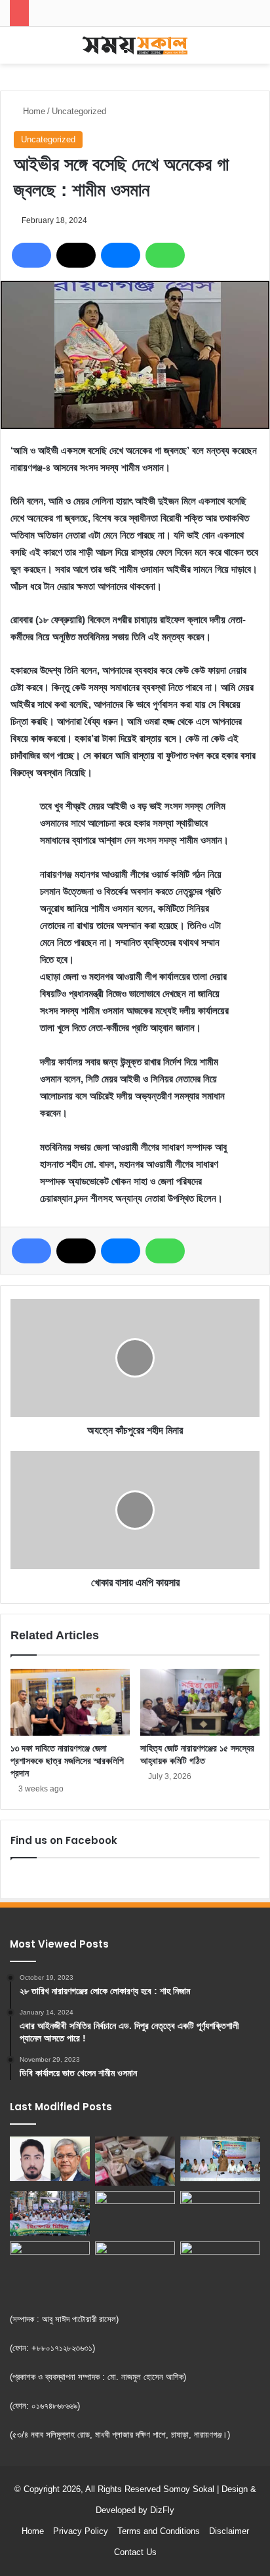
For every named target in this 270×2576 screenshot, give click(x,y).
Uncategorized (79, 111)
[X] (76, 255)
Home (33, 111)
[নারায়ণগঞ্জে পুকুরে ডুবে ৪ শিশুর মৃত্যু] (135, 2264)
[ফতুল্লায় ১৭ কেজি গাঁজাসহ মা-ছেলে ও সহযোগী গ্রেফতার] (220, 2214)
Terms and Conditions (159, 2531)
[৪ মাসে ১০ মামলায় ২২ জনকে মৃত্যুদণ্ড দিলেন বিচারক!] (220, 2264)
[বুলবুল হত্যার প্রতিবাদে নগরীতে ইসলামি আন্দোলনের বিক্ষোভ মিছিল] (50, 2214)
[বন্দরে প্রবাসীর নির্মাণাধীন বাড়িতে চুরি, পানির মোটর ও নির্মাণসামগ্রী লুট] (135, 2161)
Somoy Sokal (189, 2489)
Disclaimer (229, 2531)
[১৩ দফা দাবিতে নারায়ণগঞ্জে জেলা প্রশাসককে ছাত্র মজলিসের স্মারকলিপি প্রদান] (70, 1703)
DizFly (162, 2510)
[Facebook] (31, 255)
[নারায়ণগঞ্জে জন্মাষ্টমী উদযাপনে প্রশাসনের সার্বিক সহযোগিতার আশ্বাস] (220, 2159)
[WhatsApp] (165, 255)
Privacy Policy (81, 2531)
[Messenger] (121, 255)
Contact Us (135, 2552)
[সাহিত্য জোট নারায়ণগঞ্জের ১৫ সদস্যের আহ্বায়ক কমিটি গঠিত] (200, 1703)
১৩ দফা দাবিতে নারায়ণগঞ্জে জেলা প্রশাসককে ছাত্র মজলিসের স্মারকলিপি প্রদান (67, 1761)
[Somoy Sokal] (135, 45)
